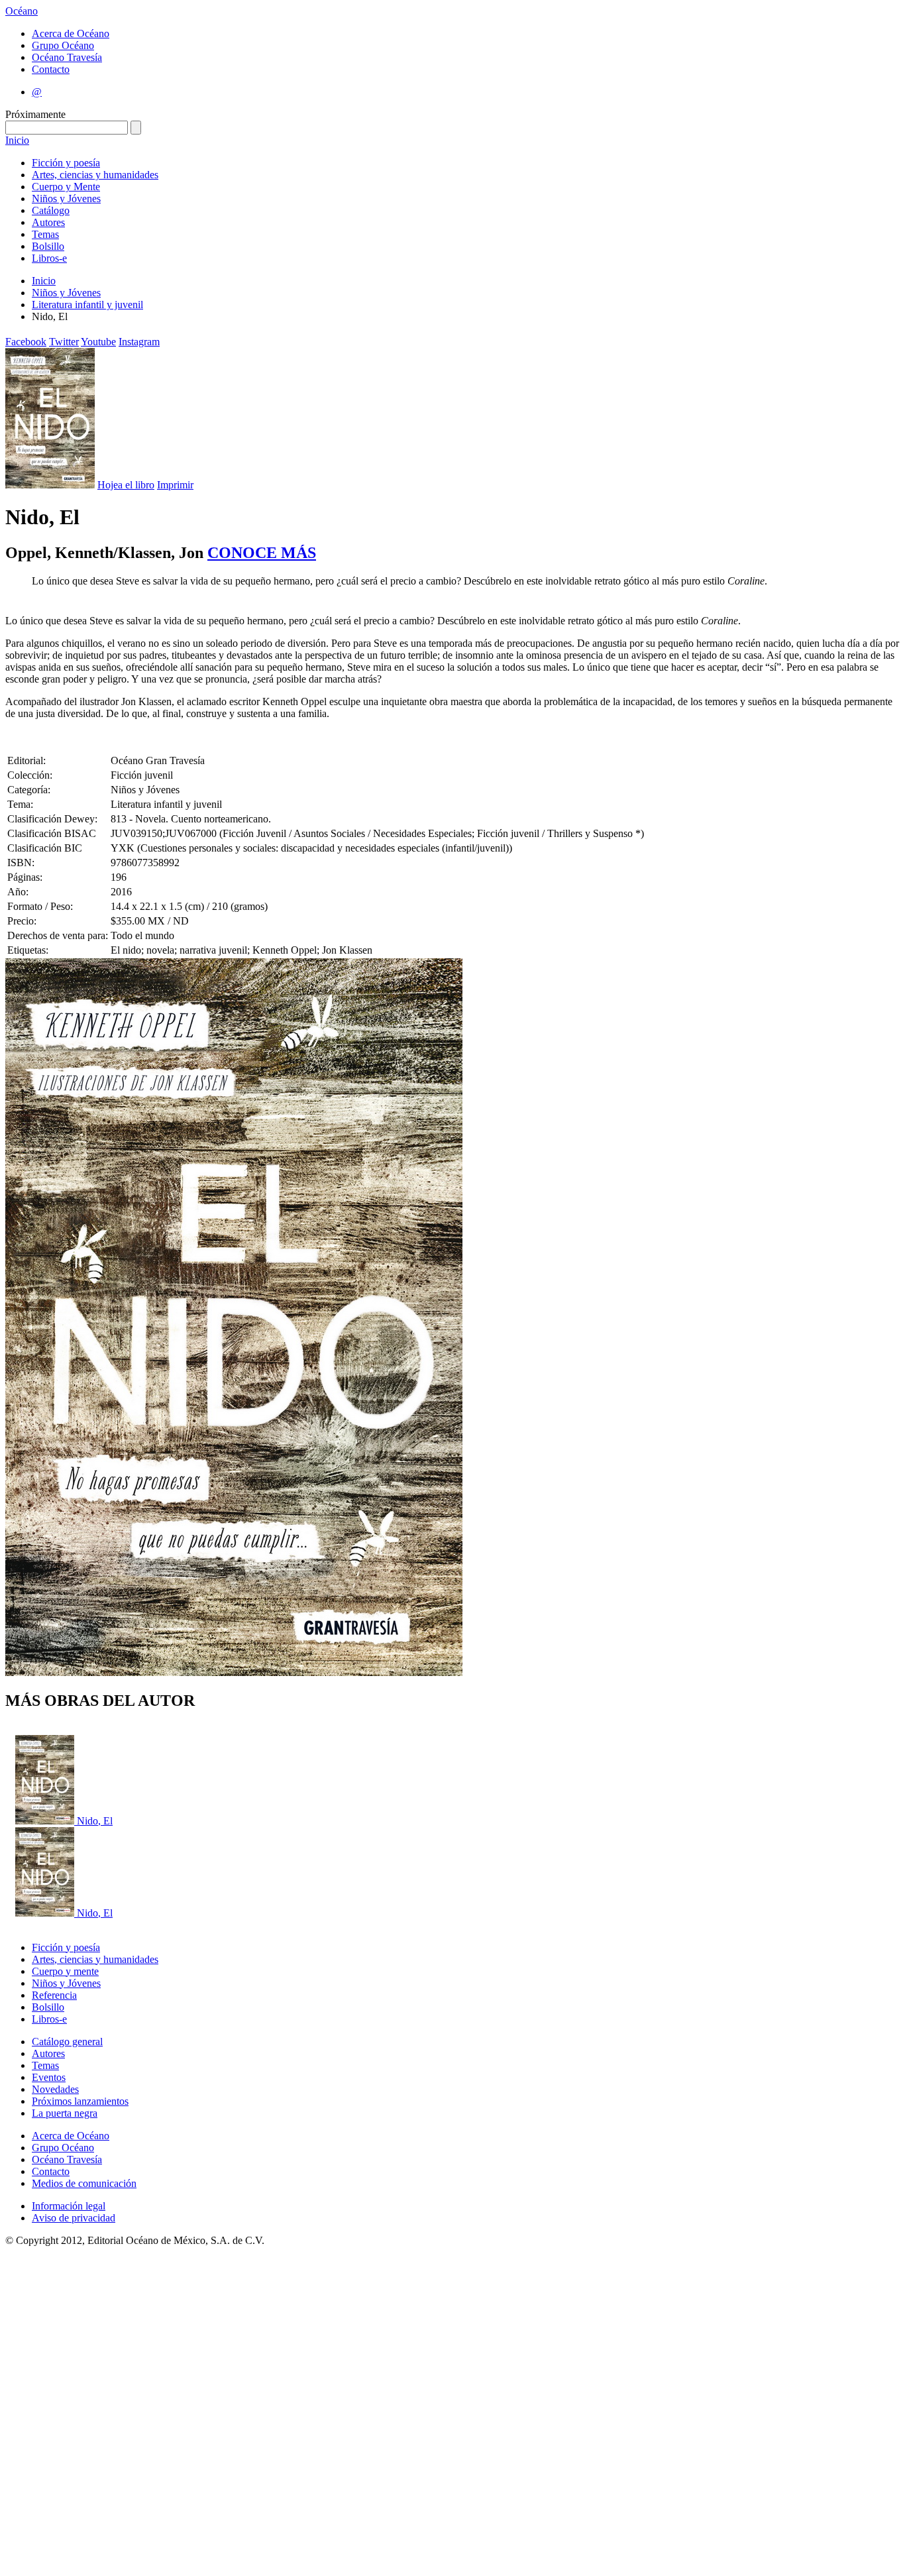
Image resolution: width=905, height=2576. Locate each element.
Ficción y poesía (66, 163)
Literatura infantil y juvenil (87, 305)
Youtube (98, 342)
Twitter (64, 342)
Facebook (26, 342)
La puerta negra (65, 2113)
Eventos (49, 2077)
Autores (48, 222)
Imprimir (175, 485)
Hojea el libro (126, 485)
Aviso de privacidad (74, 2218)
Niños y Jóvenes (66, 198)
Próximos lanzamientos (80, 2101)
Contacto (51, 69)
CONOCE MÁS (262, 553)
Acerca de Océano (71, 33)
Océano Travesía (67, 57)
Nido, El (95, 1821)
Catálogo (51, 210)
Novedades (55, 2089)
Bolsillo (48, 246)
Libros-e (49, 258)
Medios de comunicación (84, 2183)
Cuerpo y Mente (66, 187)
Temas (45, 234)
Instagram (139, 342)
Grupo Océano (63, 45)
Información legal (69, 2206)
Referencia (54, 1995)
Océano (22, 11)
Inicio (17, 140)
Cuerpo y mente (65, 1971)
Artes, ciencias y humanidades (95, 175)
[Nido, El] (46, 1821)
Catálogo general (67, 2042)
